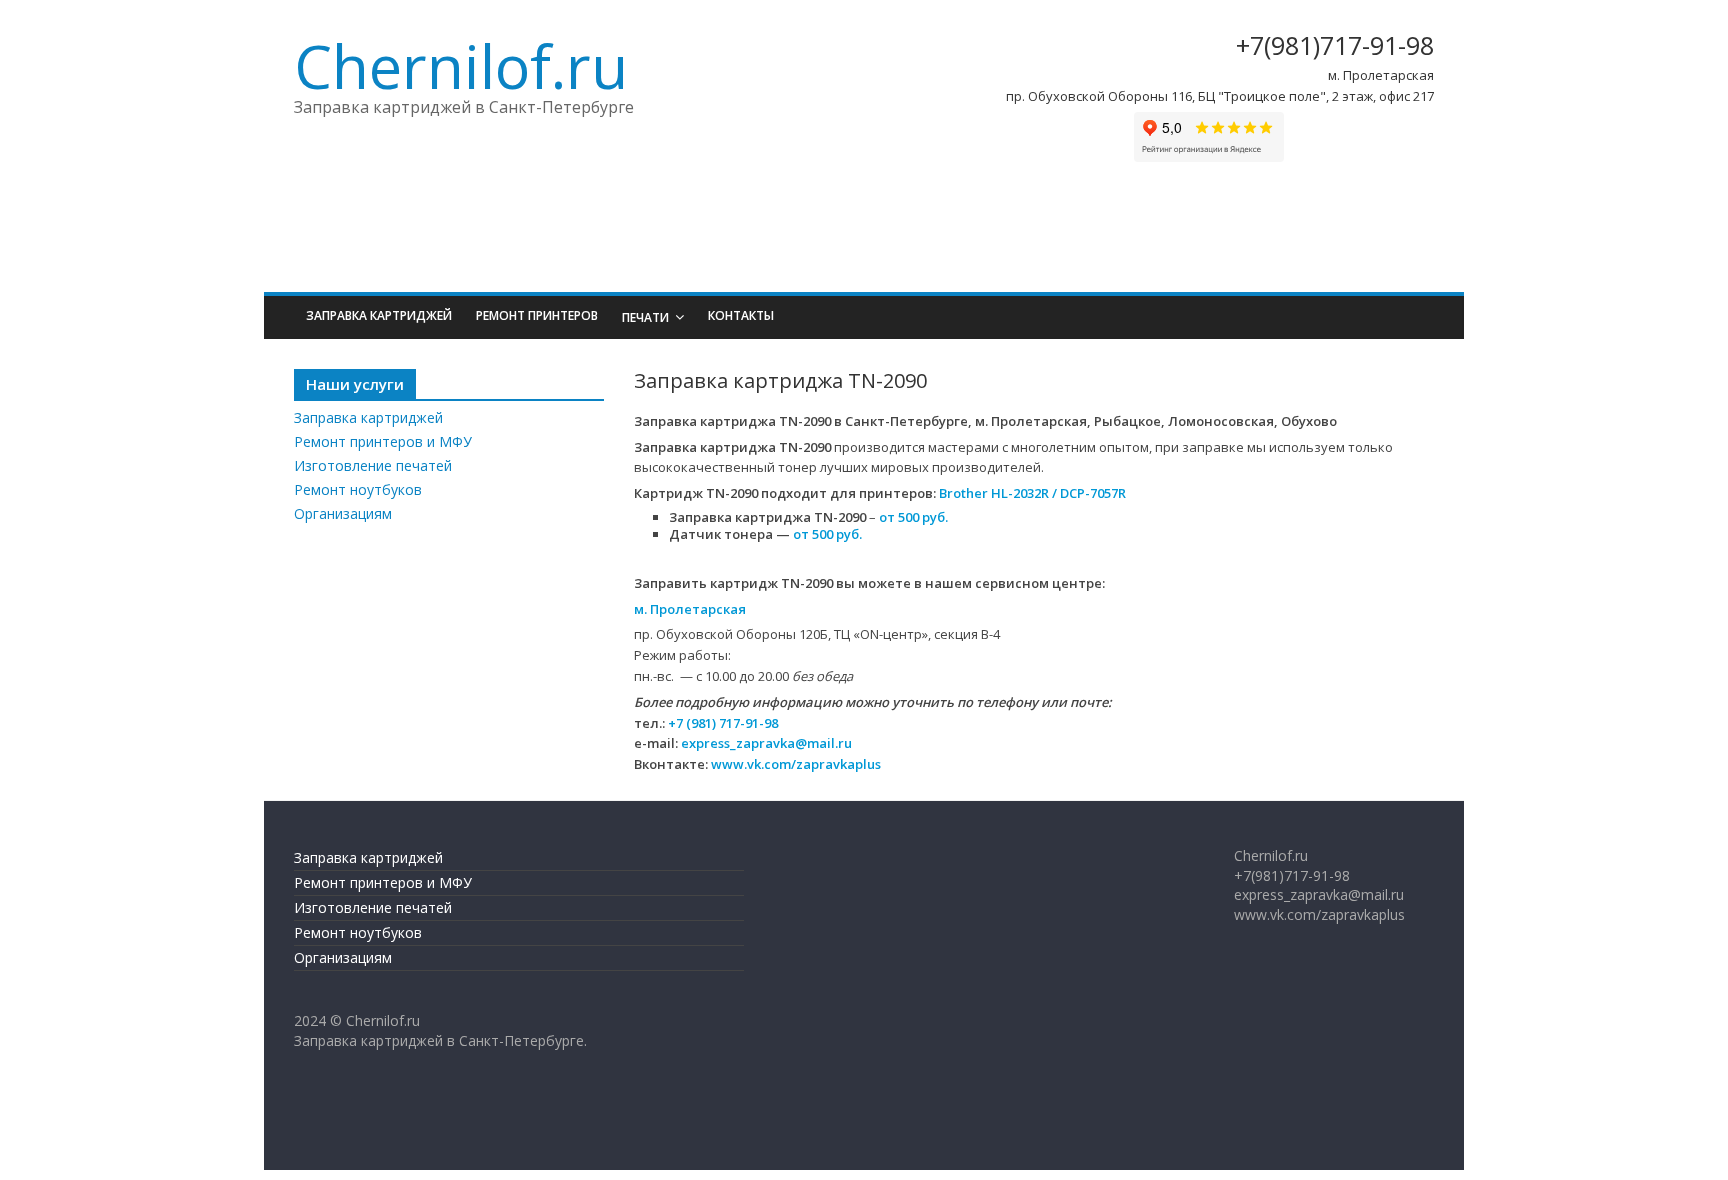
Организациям (343, 513)
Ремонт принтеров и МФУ (383, 441)
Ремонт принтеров (537, 315)
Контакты (741, 315)
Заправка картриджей (379, 315)
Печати (645, 317)
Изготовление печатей (373, 465)
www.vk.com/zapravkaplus (796, 764)
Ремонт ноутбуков (358, 489)
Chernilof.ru (461, 66)
